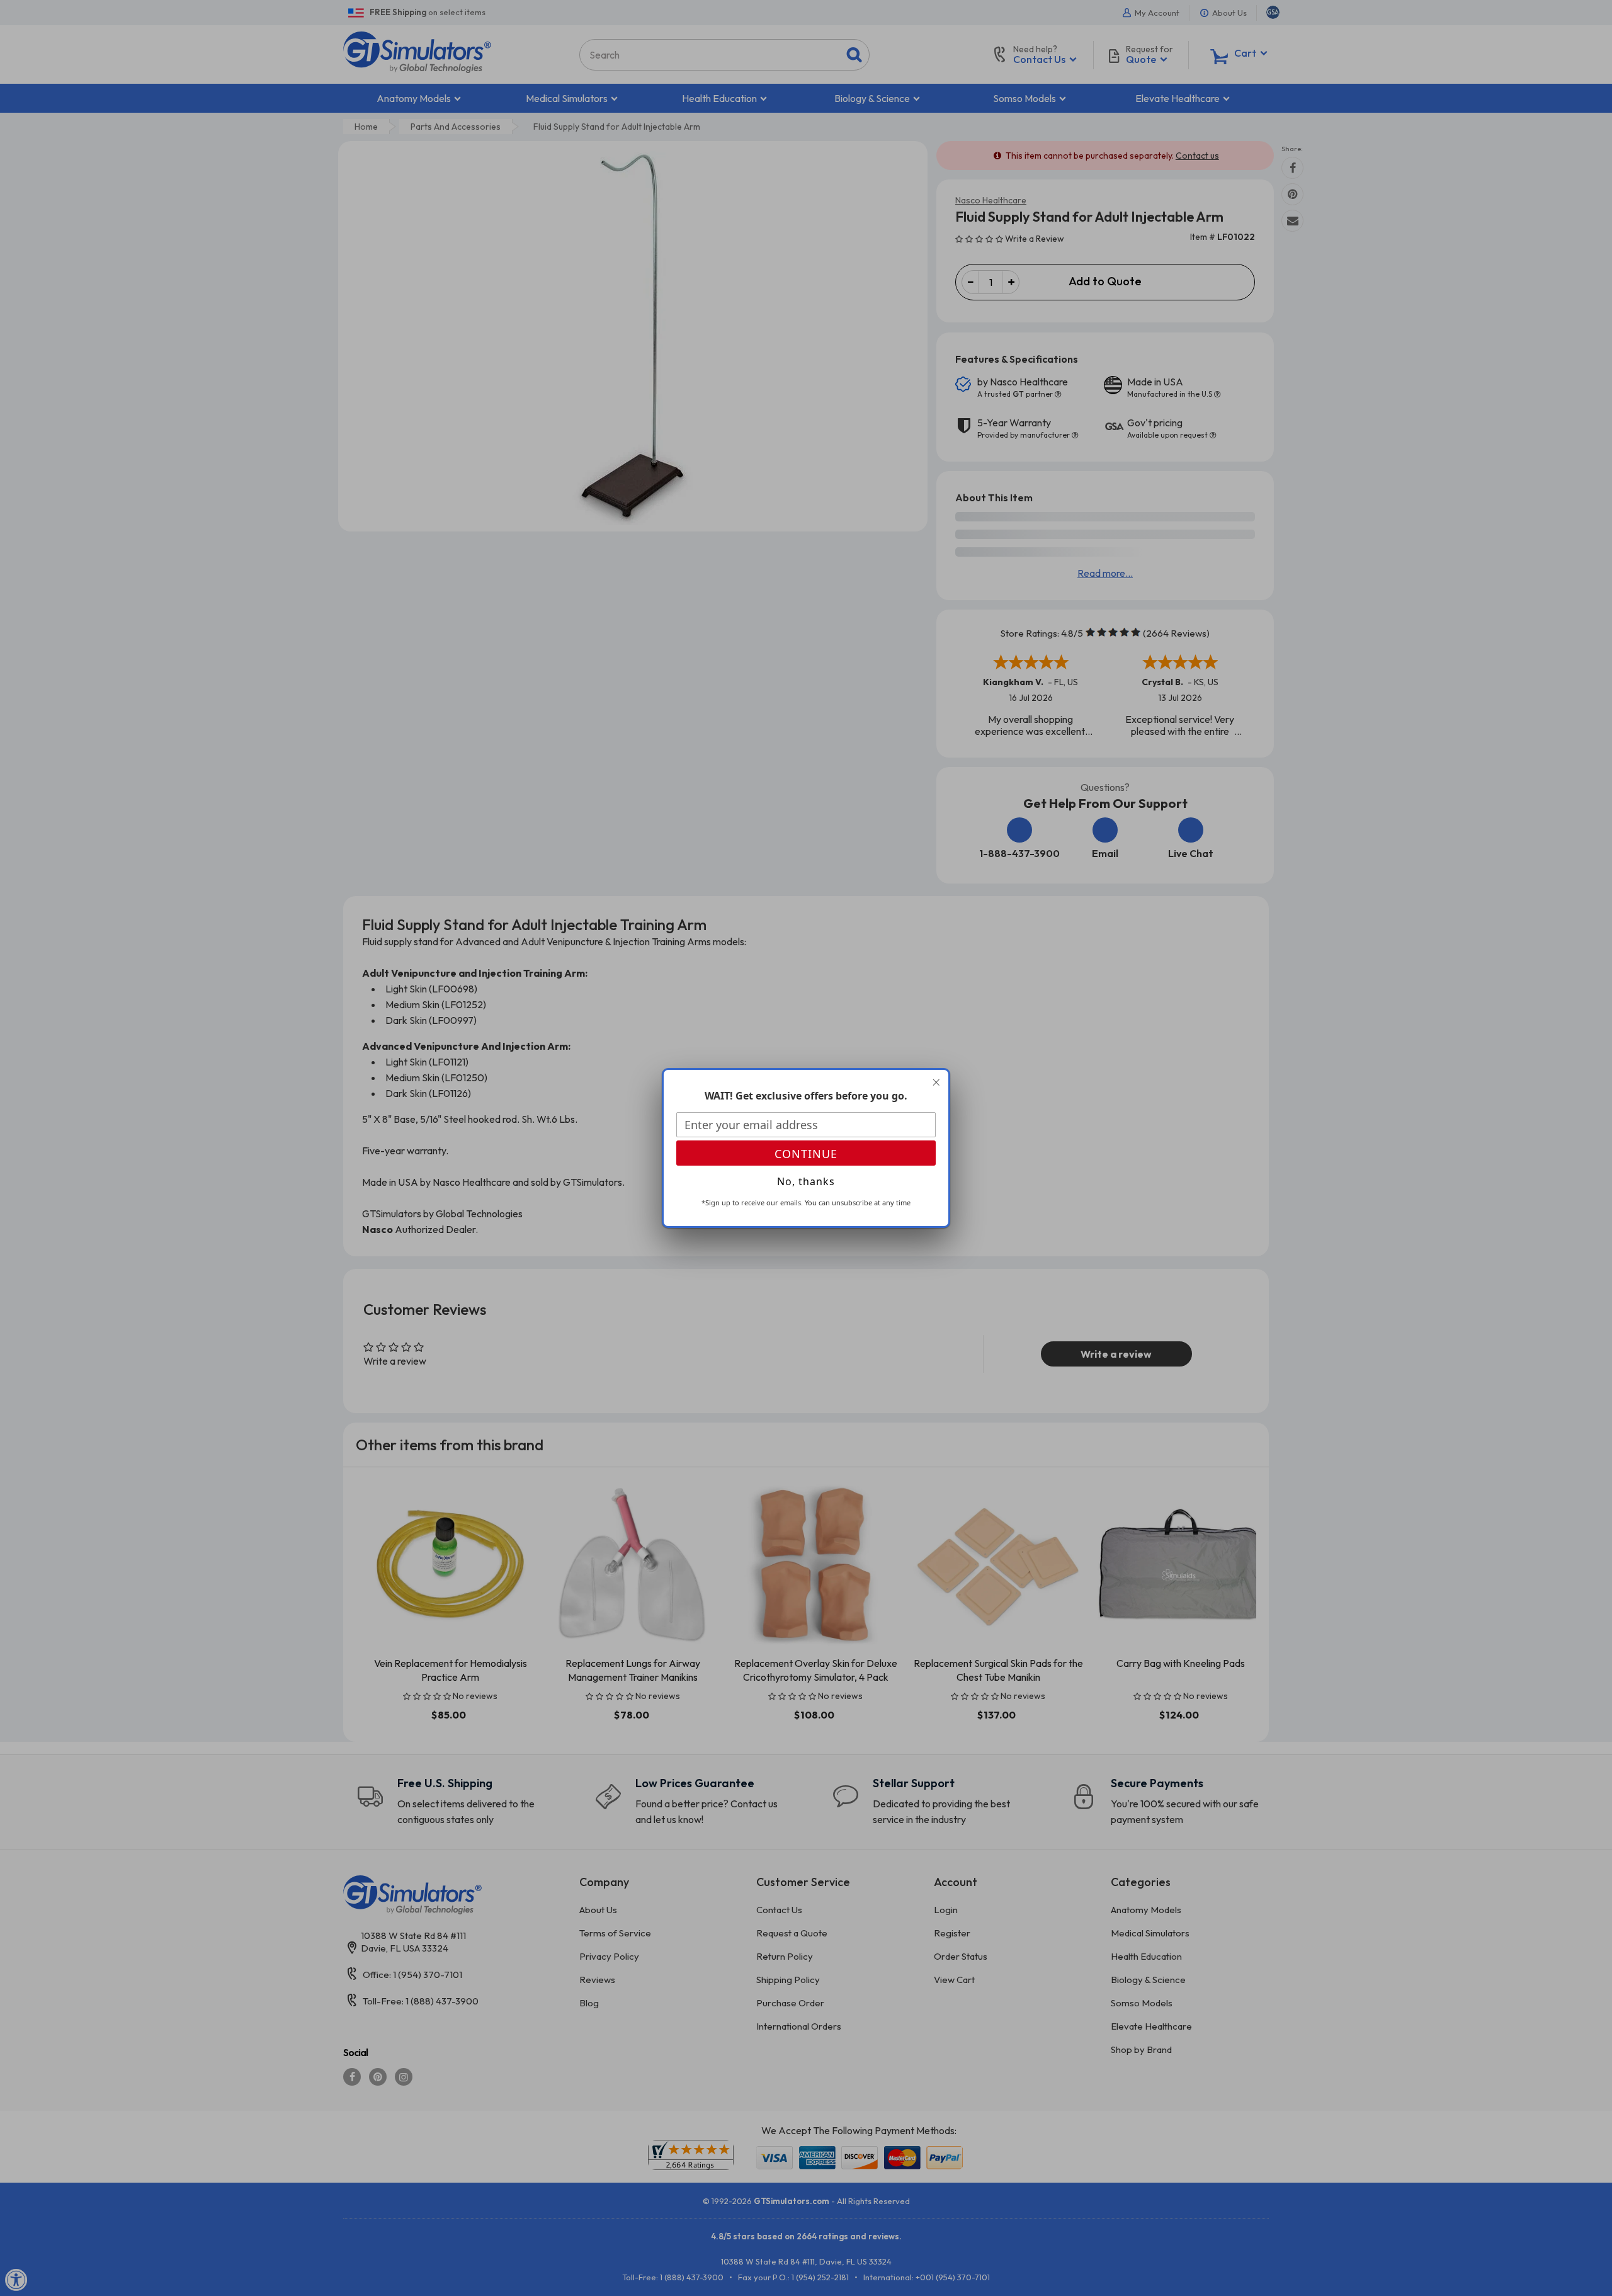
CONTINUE (806, 1154)
